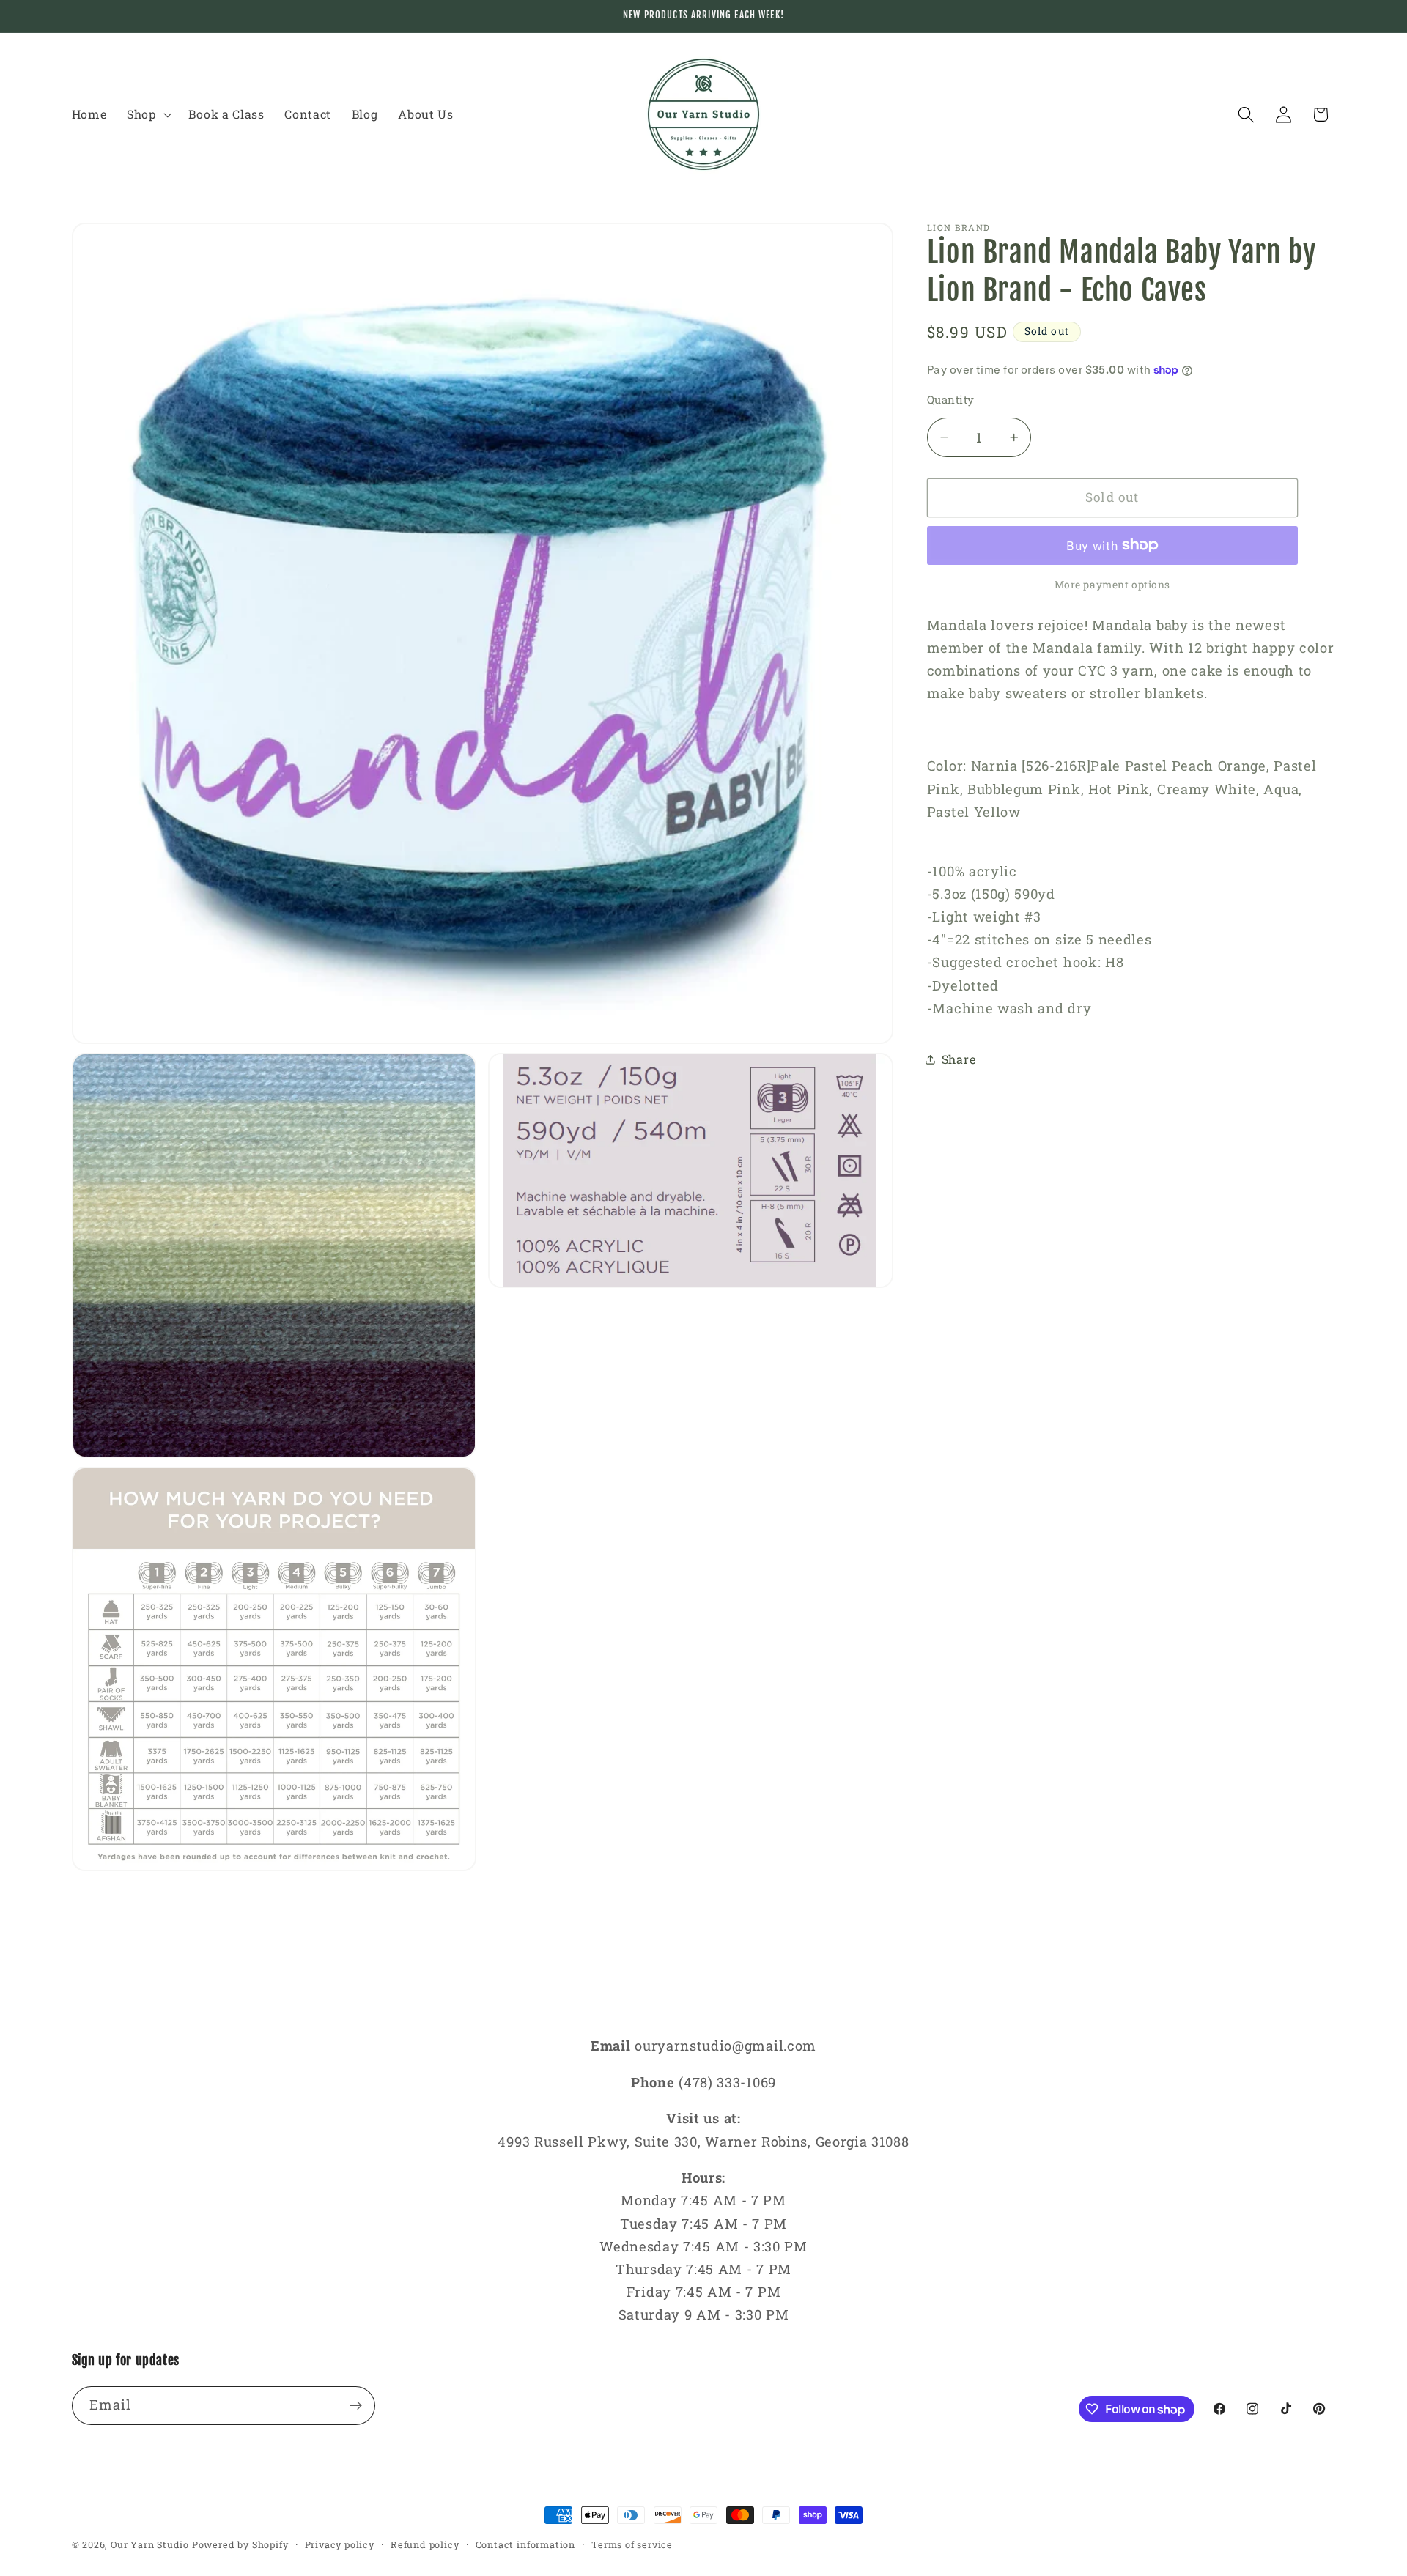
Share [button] (959, 1059)
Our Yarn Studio (150, 2544)
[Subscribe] (356, 2406)
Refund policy (425, 2544)
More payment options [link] (1113, 585)
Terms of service (632, 2544)
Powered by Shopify (240, 2544)
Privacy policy (340, 2544)
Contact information (525, 2544)
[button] (148, 114)
